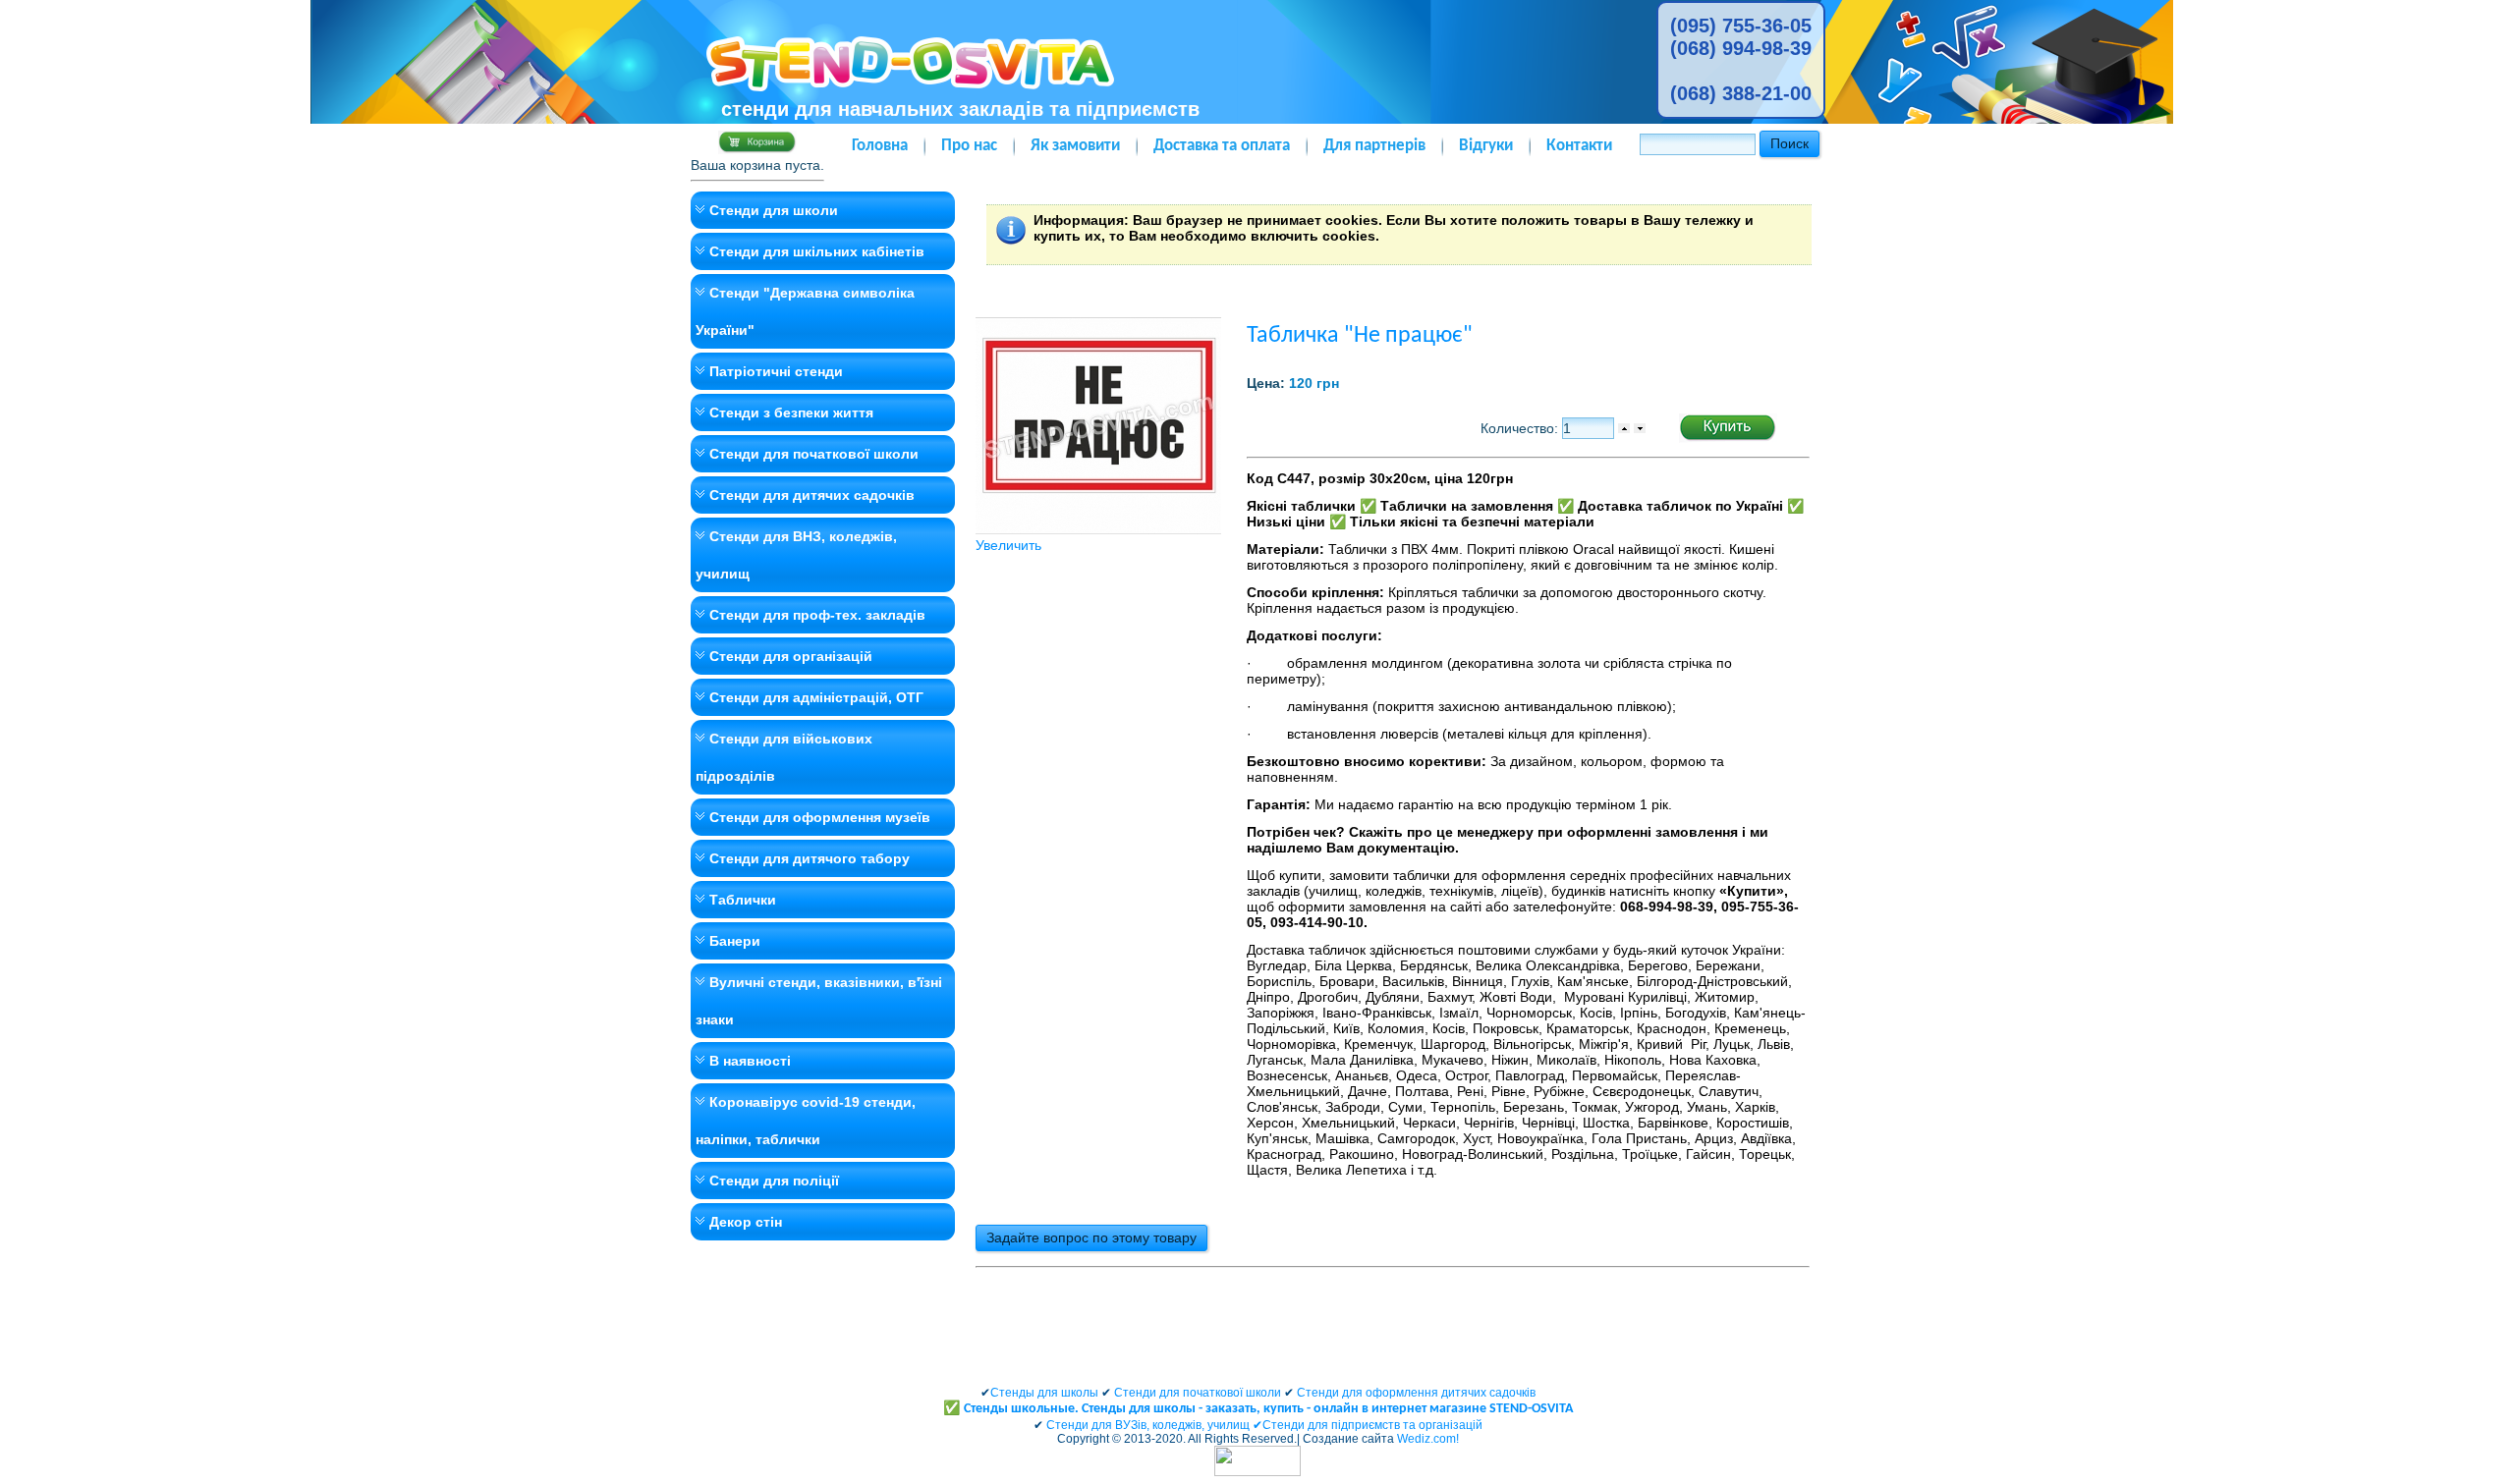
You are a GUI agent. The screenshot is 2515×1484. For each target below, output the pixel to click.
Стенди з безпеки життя (791, 412)
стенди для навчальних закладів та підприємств (960, 109)
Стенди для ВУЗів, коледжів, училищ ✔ (1154, 1425)
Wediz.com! (1428, 1439)
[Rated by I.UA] (1257, 1472)
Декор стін (746, 1222)
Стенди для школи (774, 210)
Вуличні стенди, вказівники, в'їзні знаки (819, 1001)
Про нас (969, 146)
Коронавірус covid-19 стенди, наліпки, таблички (806, 1121)
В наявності (750, 1061)
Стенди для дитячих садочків (812, 495)
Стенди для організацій (791, 656)
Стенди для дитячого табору (810, 858)
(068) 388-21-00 (1741, 93)
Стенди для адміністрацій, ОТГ (816, 697)
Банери (735, 941)
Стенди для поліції (774, 1181)
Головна (880, 146)
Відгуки (1486, 146)
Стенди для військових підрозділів (784, 757)
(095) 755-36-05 (1741, 26)
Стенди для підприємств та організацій (1372, 1425)
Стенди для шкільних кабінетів (817, 251)
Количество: (1521, 428)
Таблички (743, 900)
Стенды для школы (1044, 1393)
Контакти (1579, 146)
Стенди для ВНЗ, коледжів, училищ (796, 555)
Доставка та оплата (1222, 146)
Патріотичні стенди (776, 371)
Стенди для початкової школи (814, 454)
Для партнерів (1374, 146)
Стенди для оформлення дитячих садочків (1416, 1393)
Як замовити (1075, 146)
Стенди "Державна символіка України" (805, 311)
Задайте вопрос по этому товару (1091, 1237)
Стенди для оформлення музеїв (820, 817)
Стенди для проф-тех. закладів (817, 615)
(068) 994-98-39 (1741, 48)
